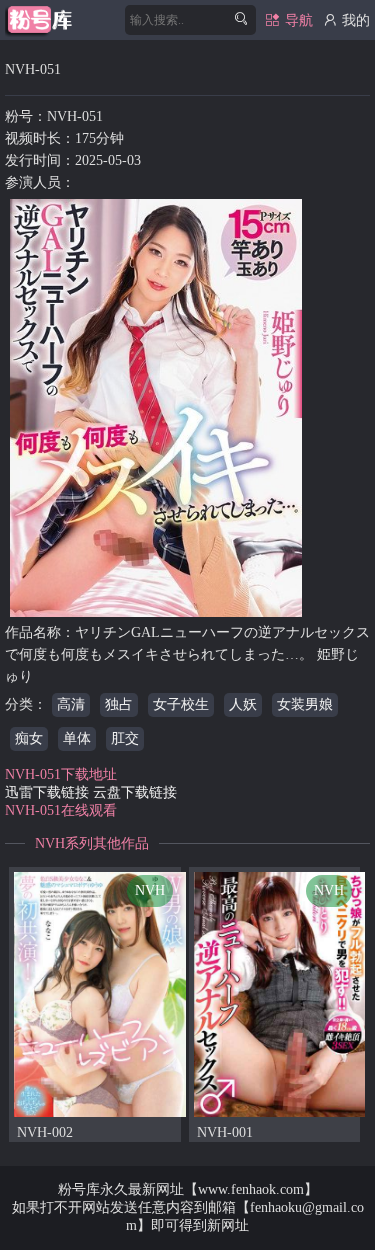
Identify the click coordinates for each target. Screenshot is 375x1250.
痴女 (29, 738)
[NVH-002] (100, 993)
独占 (119, 704)
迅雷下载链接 (47, 792)
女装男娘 (305, 704)
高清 (71, 704)
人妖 (243, 704)
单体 (77, 738)
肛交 (125, 738)
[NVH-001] (280, 993)
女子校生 (181, 704)
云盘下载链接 (135, 792)
